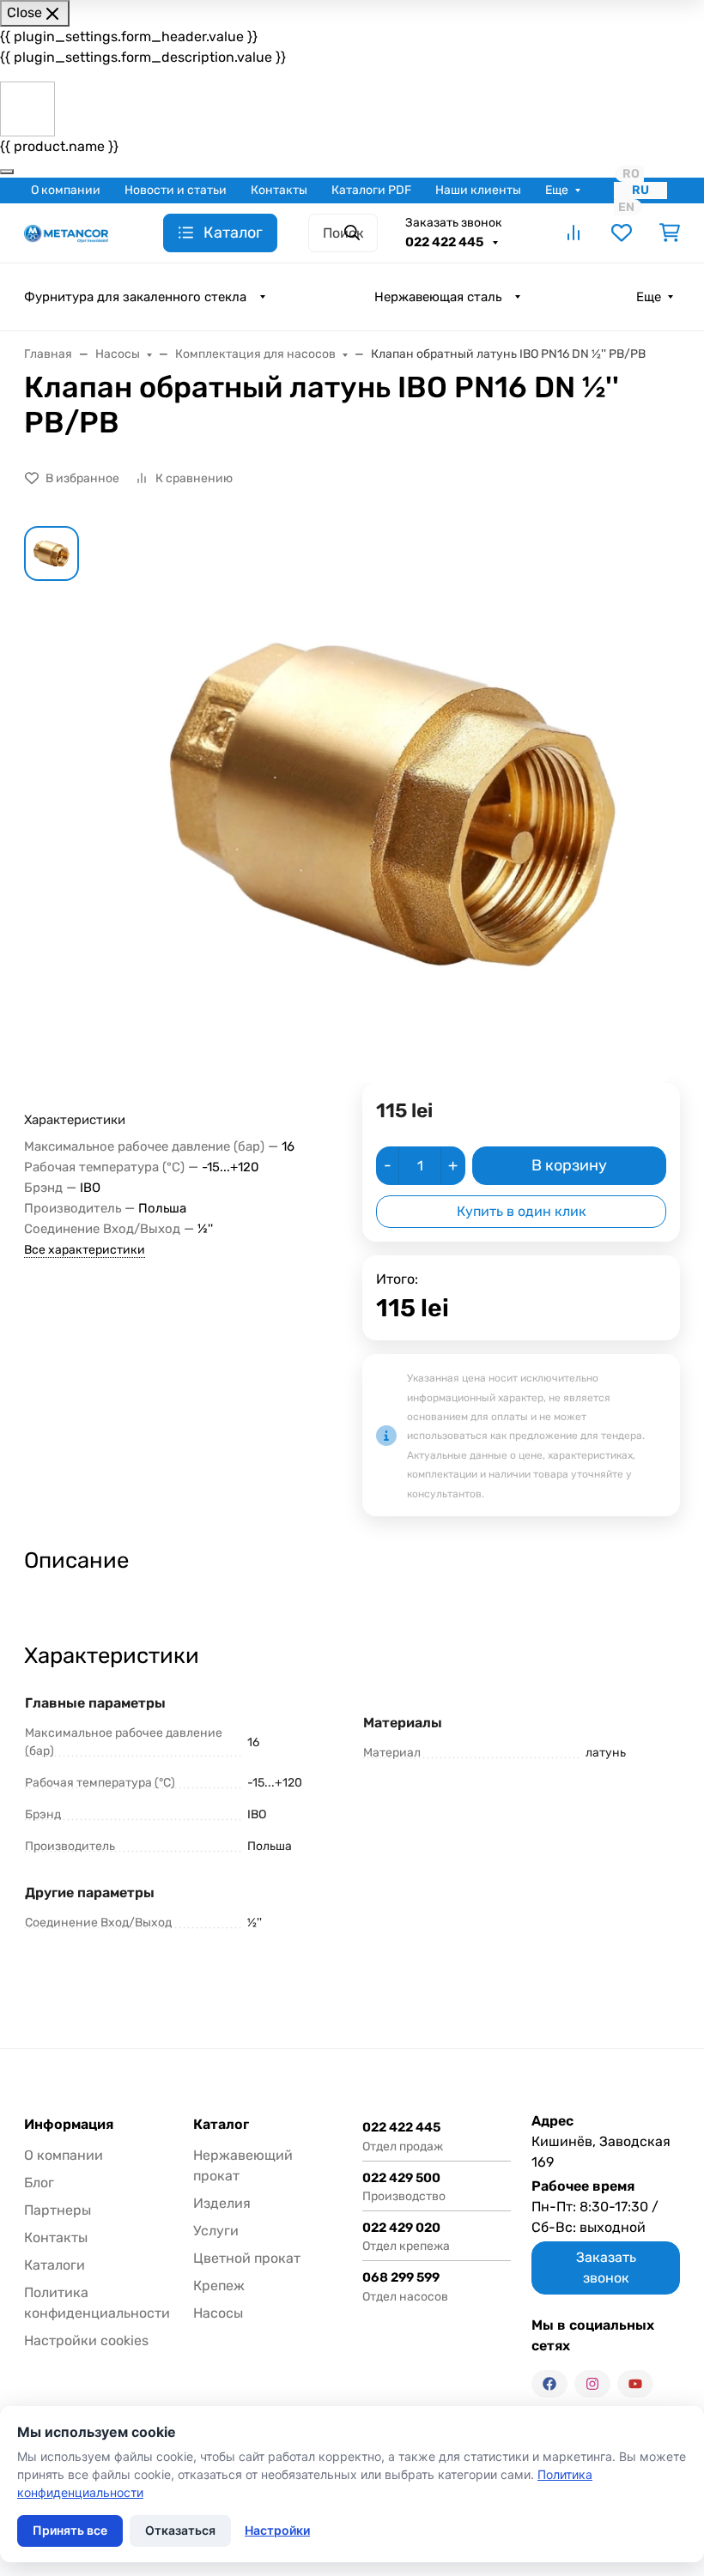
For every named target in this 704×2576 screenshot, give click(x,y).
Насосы (218, 2313)
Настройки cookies (86, 2340)
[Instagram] (592, 2384)
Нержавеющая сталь (438, 297)
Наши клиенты (478, 190)
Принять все (70, 2530)
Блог (39, 2183)
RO (631, 174)
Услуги (216, 2231)
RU (640, 190)
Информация (69, 2125)
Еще (557, 190)
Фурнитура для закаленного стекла (135, 297)
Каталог (221, 2125)
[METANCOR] (66, 232)
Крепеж (219, 2286)
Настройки (277, 2530)
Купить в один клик (522, 1211)
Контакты (279, 190)
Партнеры (58, 2210)
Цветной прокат (247, 2258)
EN (626, 207)
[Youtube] (635, 2384)
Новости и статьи (176, 190)
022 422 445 (446, 242)
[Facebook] (549, 2384)
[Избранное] (622, 233)
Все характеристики (85, 1250)
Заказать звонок (454, 223)
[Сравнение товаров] (574, 233)
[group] (393, 804)
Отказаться (180, 2530)
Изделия (222, 2203)
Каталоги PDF (371, 190)
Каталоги (55, 2265)
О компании (66, 190)
